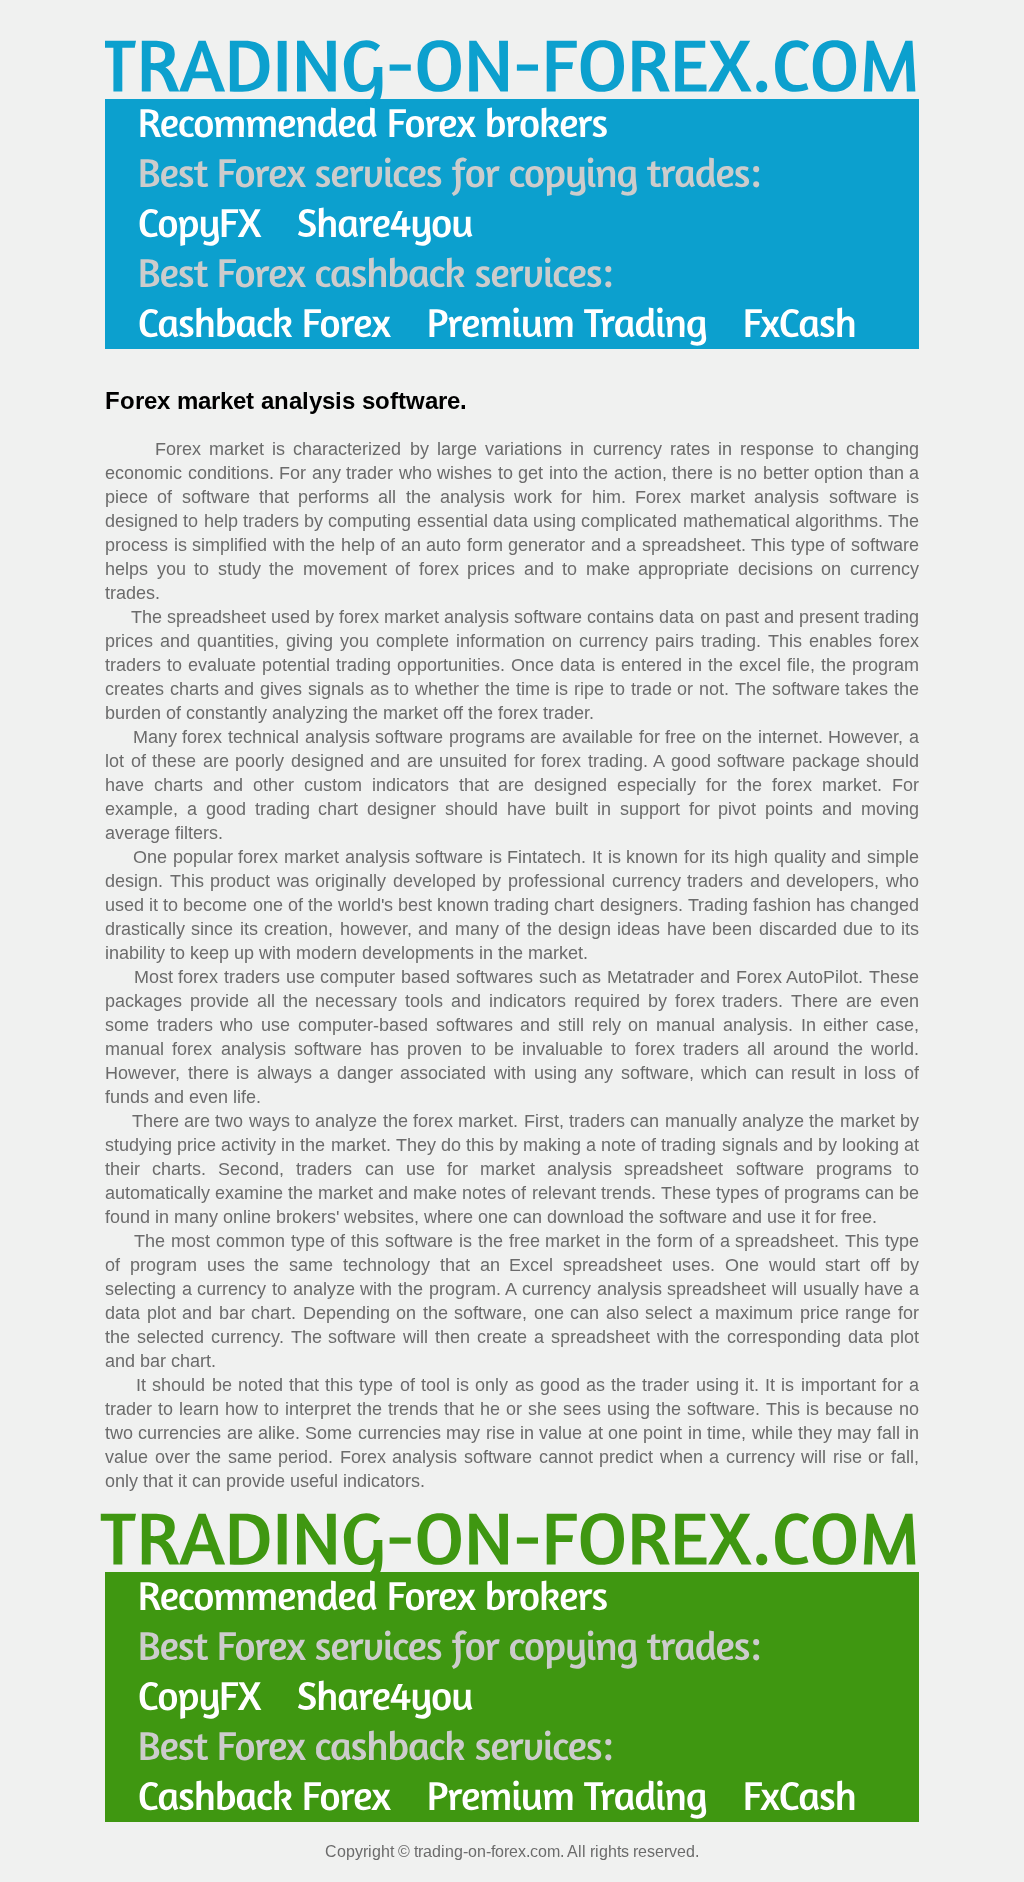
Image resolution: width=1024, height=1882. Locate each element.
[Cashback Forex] (264, 324)
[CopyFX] (199, 224)
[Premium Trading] (567, 324)
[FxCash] (800, 324)
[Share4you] (385, 224)
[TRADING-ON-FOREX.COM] (510, 63)
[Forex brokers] (373, 124)
